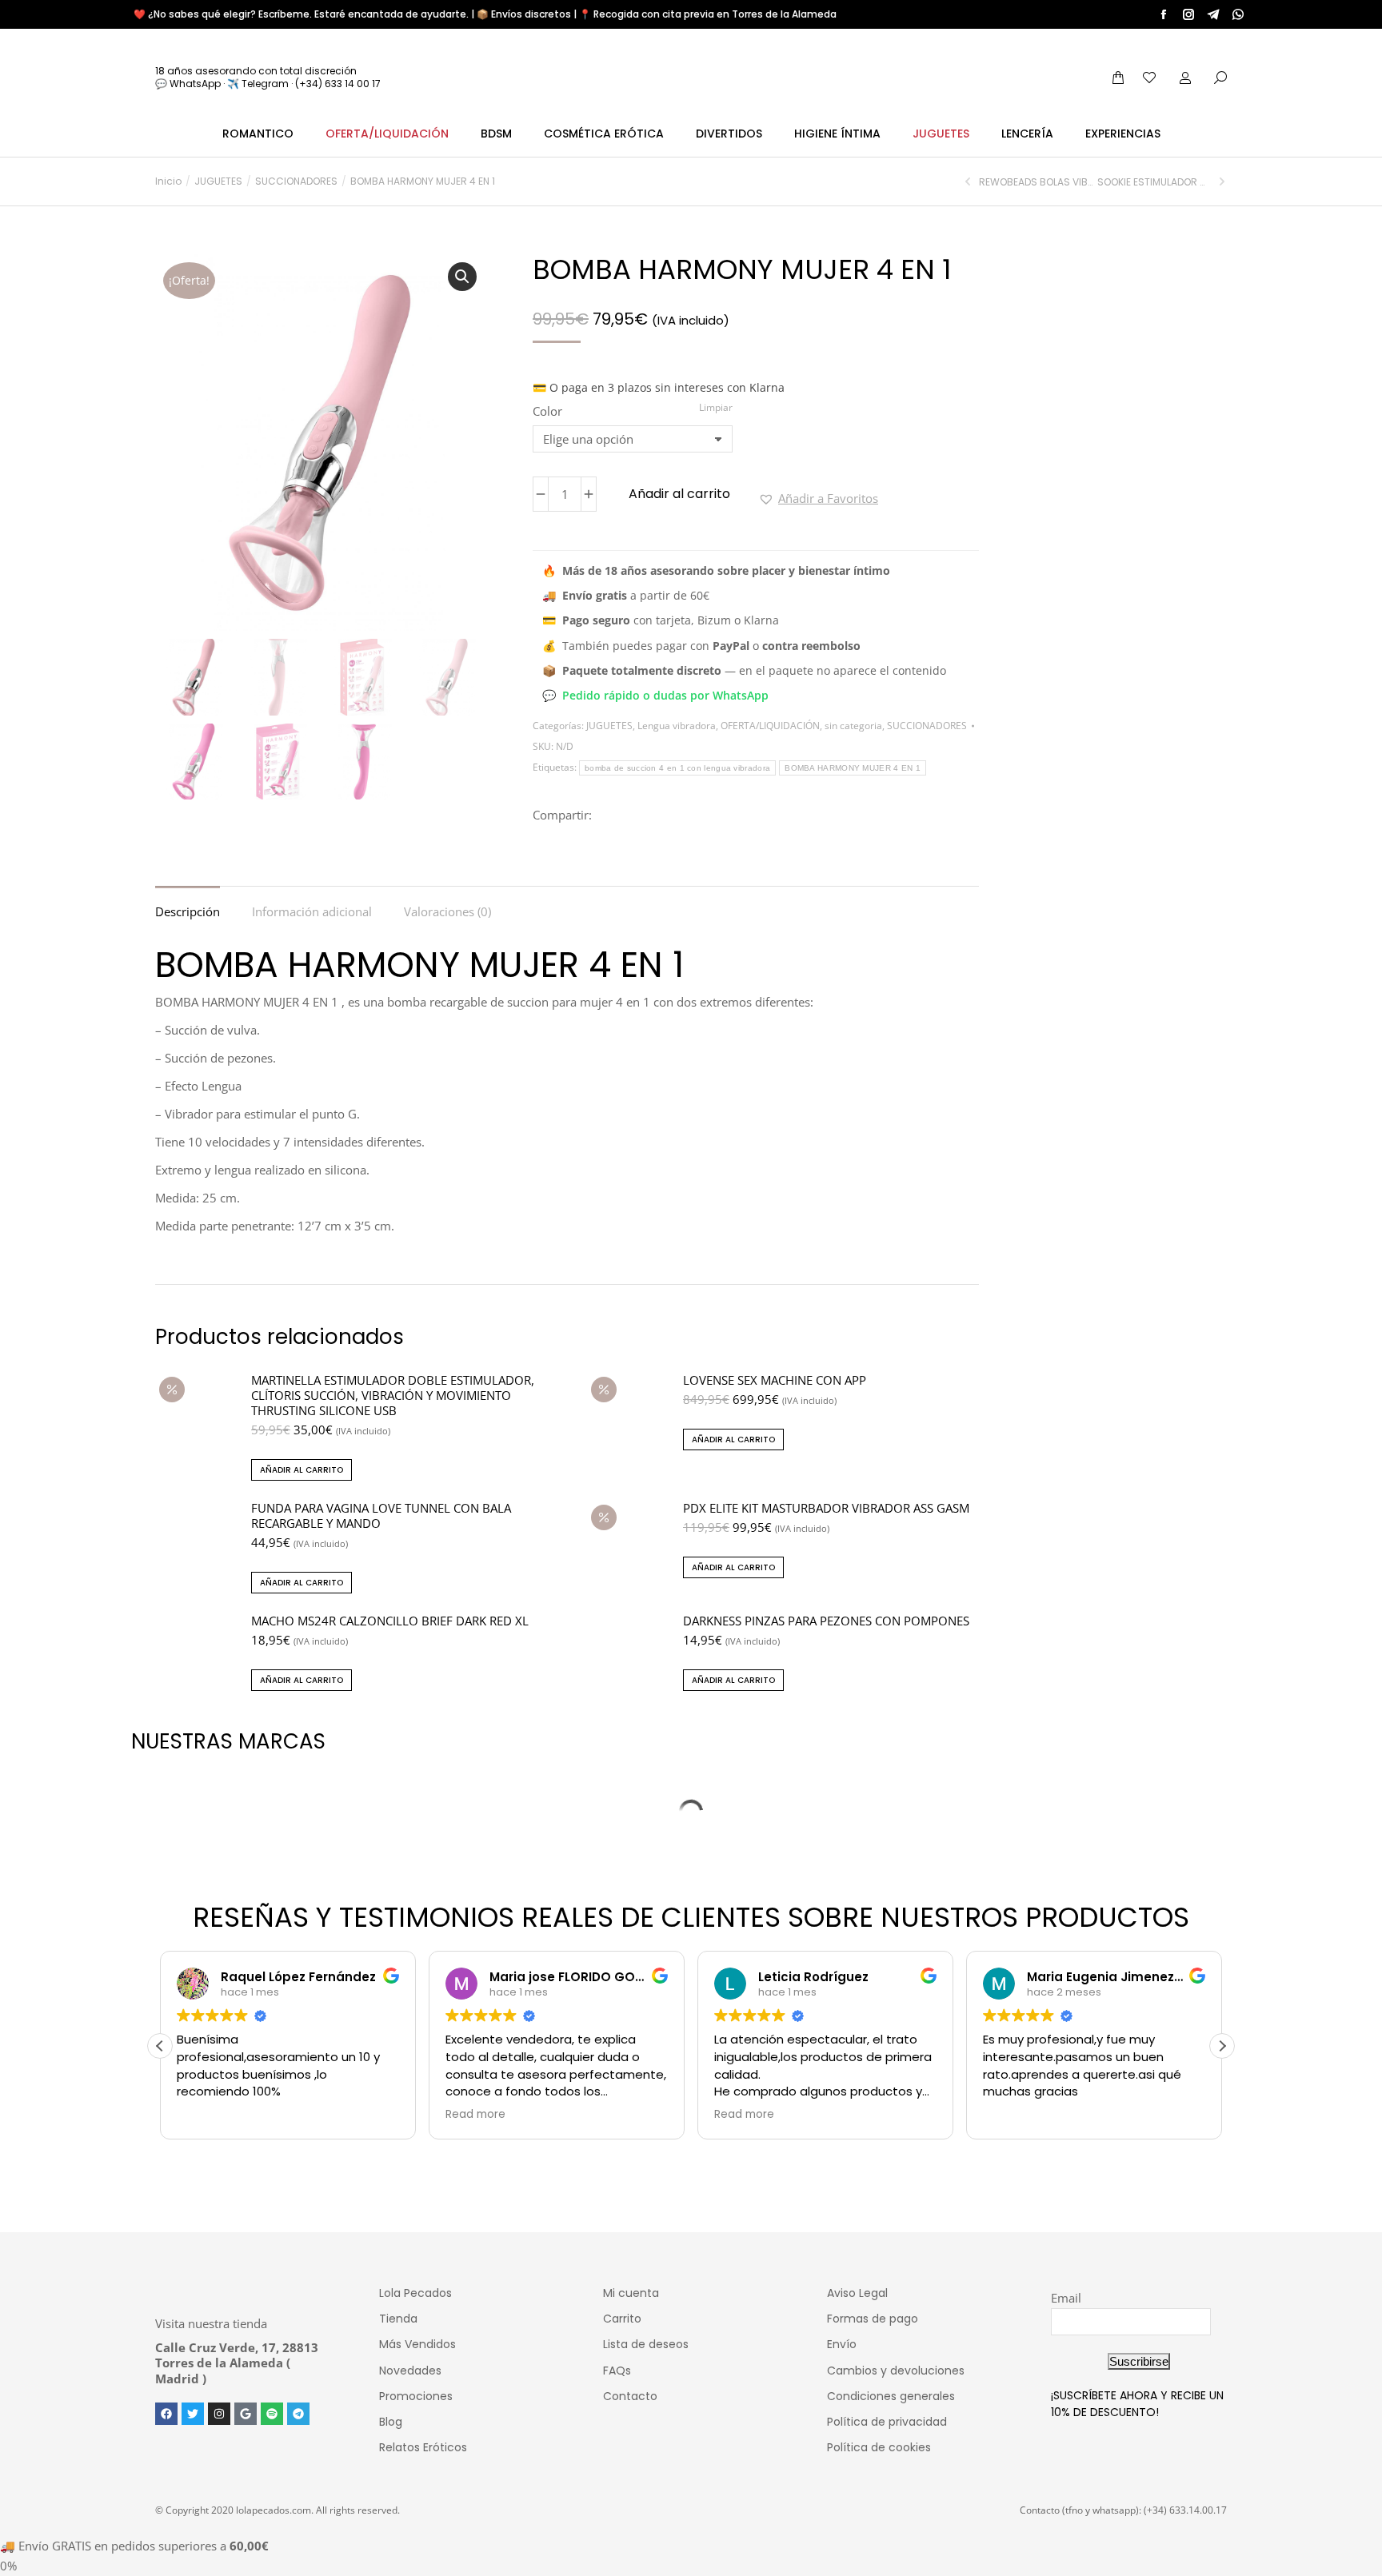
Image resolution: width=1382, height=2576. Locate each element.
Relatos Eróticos (423, 2447)
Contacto (630, 2396)
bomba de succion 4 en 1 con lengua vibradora (677, 768)
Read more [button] (475, 2115)
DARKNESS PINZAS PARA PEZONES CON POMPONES (826, 1621)
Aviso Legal (857, 2293)
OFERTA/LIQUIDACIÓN (770, 726)
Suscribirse (1139, 2361)
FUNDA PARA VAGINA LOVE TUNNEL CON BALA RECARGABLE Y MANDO (381, 1516)
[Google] (246, 2414)
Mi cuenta (631, 2293)
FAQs (617, 2371)
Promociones (416, 2396)
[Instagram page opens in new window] (1188, 14)
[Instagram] (219, 2414)
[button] (462, 277)
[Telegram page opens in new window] (1213, 14)
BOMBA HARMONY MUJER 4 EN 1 (853, 768)
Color (547, 411)
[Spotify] (272, 2414)
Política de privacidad (887, 2422)
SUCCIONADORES (927, 726)
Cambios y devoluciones (896, 2371)
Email (1066, 2298)
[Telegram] (298, 2414)
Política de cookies (879, 2447)
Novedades (410, 2371)
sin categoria (853, 726)
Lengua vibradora (677, 726)
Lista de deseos (646, 2344)
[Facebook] (166, 2414)
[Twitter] (193, 2414)
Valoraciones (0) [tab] (447, 911)
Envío (842, 2344)
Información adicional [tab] (312, 911)
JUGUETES (609, 726)
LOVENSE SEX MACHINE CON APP (775, 1380)
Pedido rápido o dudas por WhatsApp (665, 695)
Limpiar (716, 407)
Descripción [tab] (188, 911)
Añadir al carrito (679, 494)
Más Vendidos (417, 2344)
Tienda (398, 2319)
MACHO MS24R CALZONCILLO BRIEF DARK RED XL (390, 1621)
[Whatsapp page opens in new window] (1238, 14)
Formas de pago (873, 2319)
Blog (391, 2422)
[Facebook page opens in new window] (1164, 14)
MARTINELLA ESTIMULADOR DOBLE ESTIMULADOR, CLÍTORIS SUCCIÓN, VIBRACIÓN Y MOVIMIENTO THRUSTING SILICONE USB (393, 1396)
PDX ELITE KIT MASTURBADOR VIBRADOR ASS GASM (826, 1508)
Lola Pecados (415, 2293)
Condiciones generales (891, 2396)
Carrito (622, 2319)
